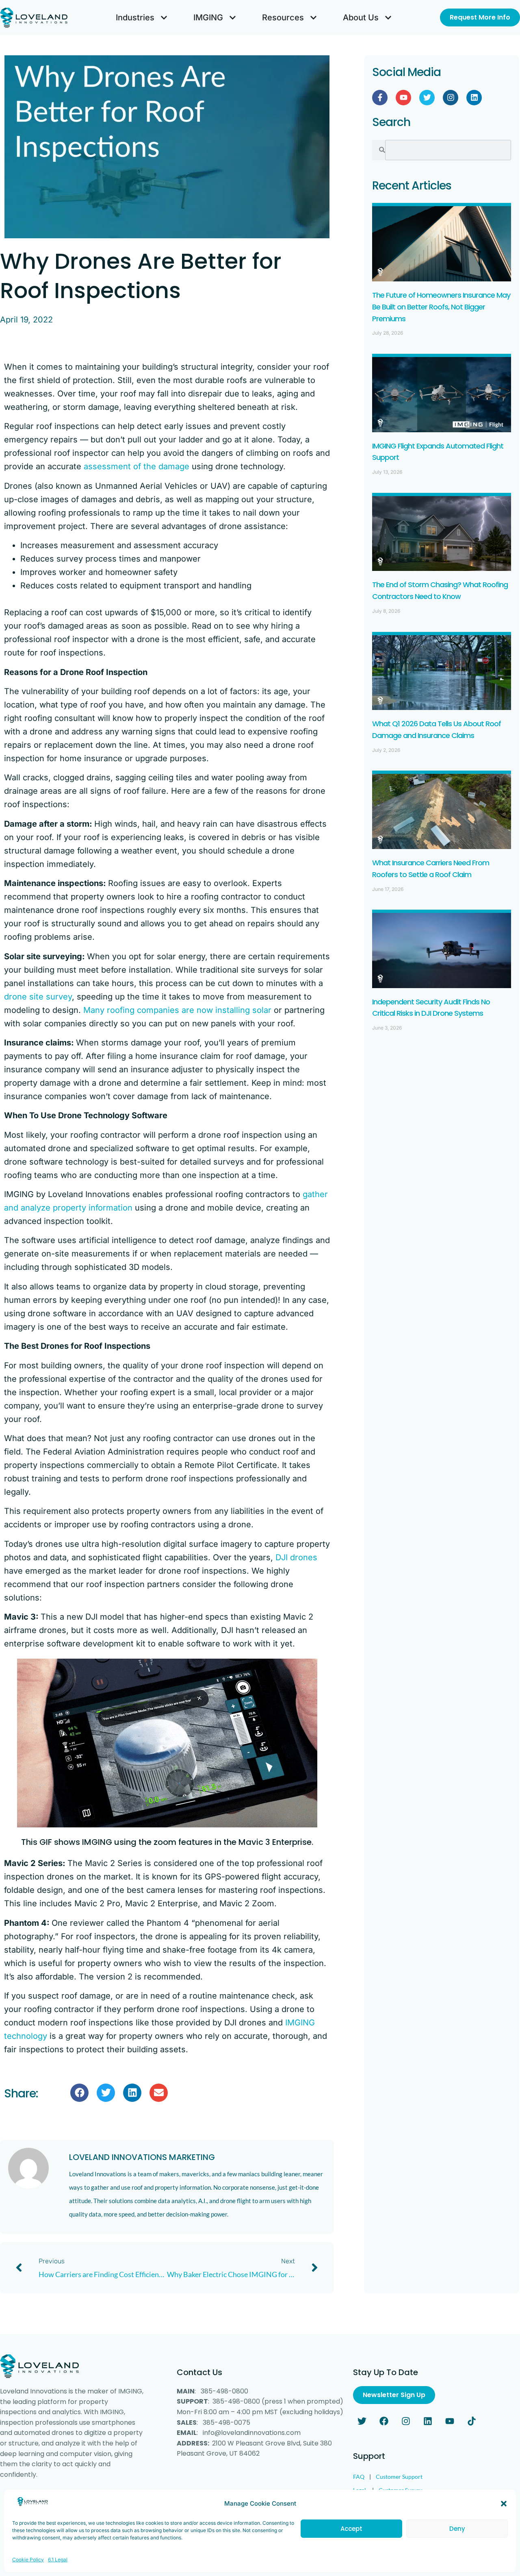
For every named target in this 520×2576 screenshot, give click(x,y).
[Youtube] (403, 98)
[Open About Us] (388, 17)
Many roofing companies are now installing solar (177, 1010)
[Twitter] (427, 98)
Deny (457, 2529)
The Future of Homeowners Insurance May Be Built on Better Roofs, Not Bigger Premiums (441, 307)
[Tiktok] (472, 2421)
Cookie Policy (28, 2559)
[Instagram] (451, 98)
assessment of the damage (136, 466)
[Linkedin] (474, 98)
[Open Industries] (164, 17)
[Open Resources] (313, 17)
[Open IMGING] (233, 17)
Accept (351, 2529)
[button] (504, 2504)
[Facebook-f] (380, 98)
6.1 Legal (58, 2559)
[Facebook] (384, 2421)
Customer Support (399, 2477)
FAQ (359, 2477)
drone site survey (38, 997)
